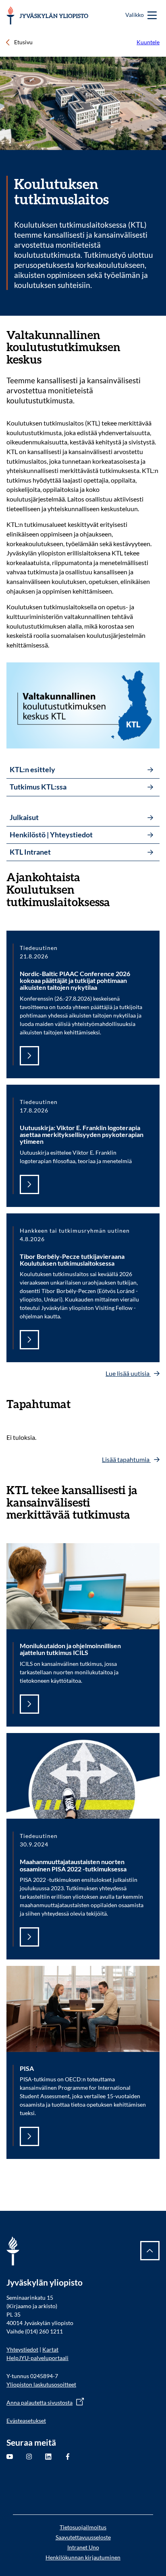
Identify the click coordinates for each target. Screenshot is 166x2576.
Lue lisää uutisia (128, 1373)
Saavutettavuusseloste (83, 2537)
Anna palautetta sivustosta (39, 2402)
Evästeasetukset (26, 2421)
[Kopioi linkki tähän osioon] (155, 335)
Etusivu (23, 42)
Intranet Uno (83, 2547)
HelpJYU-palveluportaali (37, 2358)
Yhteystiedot (22, 2349)
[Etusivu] (47, 15)
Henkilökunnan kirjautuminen (83, 2557)
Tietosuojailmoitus (83, 2527)
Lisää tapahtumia (126, 1459)
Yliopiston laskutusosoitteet (41, 2384)
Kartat (50, 2349)
